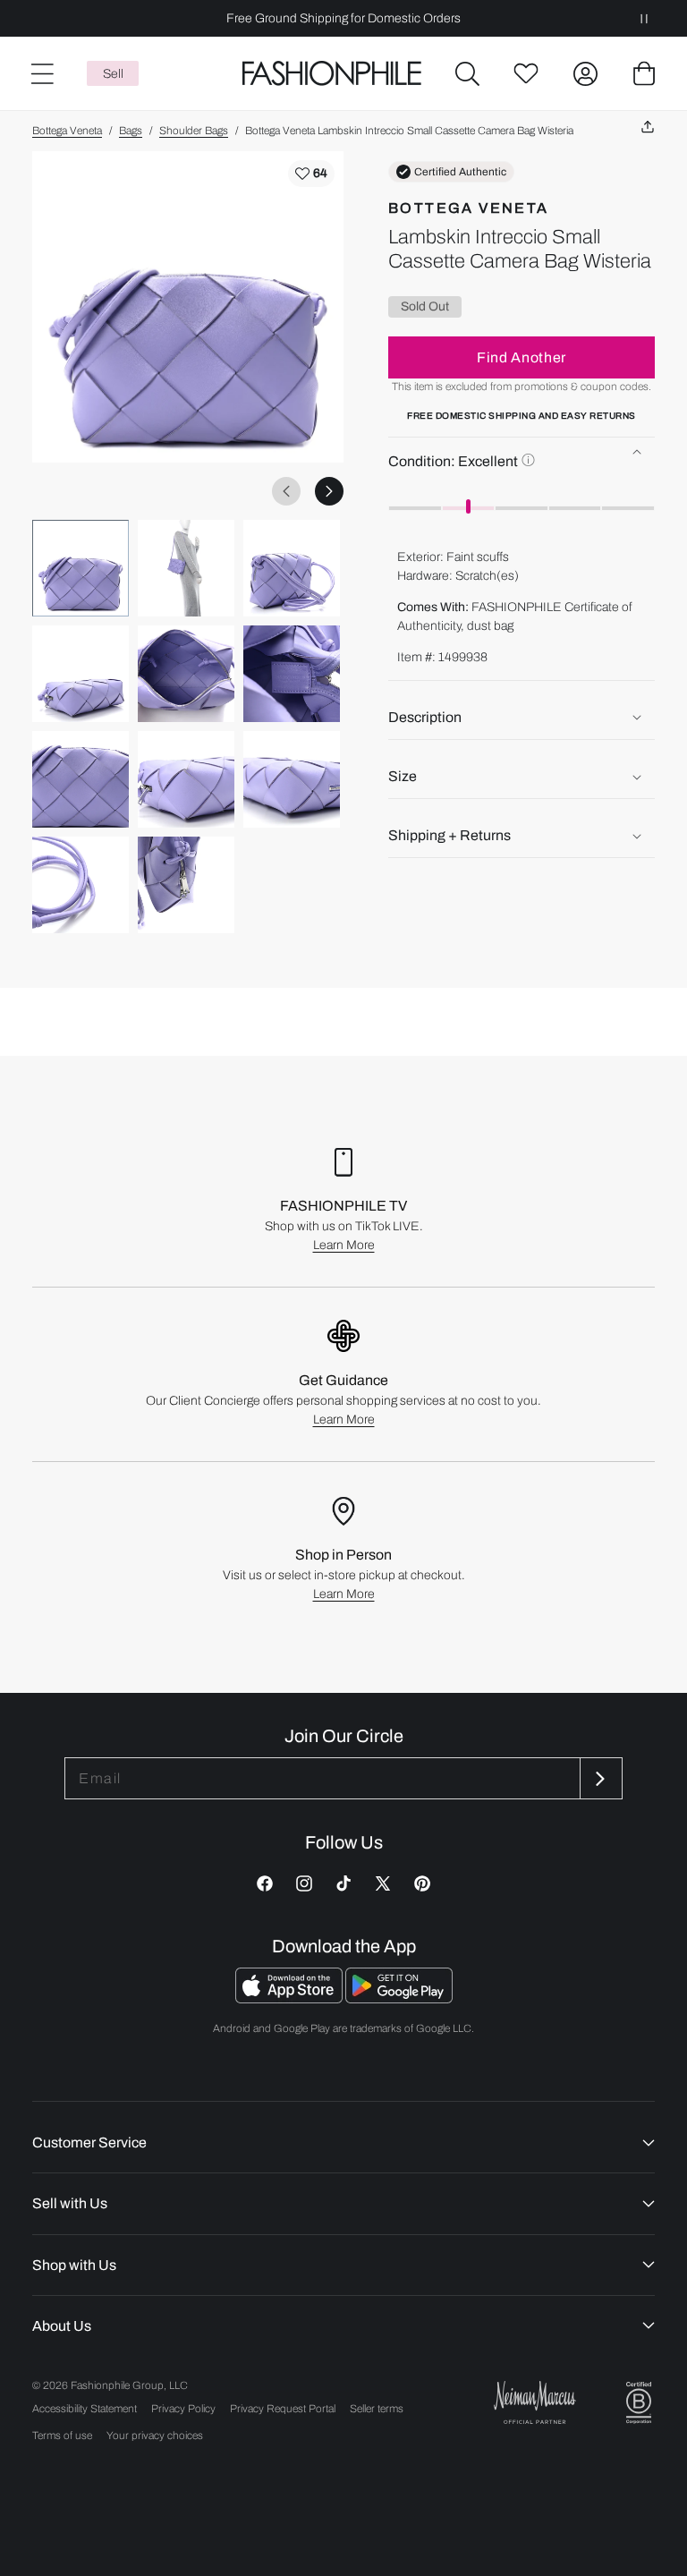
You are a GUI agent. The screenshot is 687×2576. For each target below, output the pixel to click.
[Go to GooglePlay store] (399, 1998)
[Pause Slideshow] (644, 18)
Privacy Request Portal (283, 2409)
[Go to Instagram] (304, 1883)
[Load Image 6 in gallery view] (292, 674)
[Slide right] (329, 491)
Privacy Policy (183, 2409)
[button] (467, 73)
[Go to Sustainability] (639, 2403)
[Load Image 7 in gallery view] (81, 779)
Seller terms (377, 2409)
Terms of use (62, 2436)
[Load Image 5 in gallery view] (186, 674)
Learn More (344, 1245)
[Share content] (648, 128)
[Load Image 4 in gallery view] (81, 674)
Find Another (522, 357)
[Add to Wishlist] (311, 174)
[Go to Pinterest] (422, 1883)
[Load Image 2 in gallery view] (186, 568)
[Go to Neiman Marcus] (535, 2402)
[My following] (526, 73)
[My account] (585, 73)
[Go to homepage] (332, 74)
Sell (113, 74)
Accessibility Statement (85, 2409)
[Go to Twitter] (383, 1883)
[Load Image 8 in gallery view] (186, 779)
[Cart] (644, 73)
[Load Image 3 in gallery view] (292, 568)
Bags (131, 131)
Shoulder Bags (194, 131)
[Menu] (41, 73)
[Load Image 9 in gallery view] (292, 779)
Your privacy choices (155, 2436)
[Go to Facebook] (265, 1883)
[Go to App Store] (290, 1998)
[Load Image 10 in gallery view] (81, 885)
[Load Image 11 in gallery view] (186, 885)
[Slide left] (286, 491)
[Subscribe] (599, 1778)
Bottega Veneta (67, 131)
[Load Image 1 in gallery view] (81, 568)
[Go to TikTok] (343, 1883)
